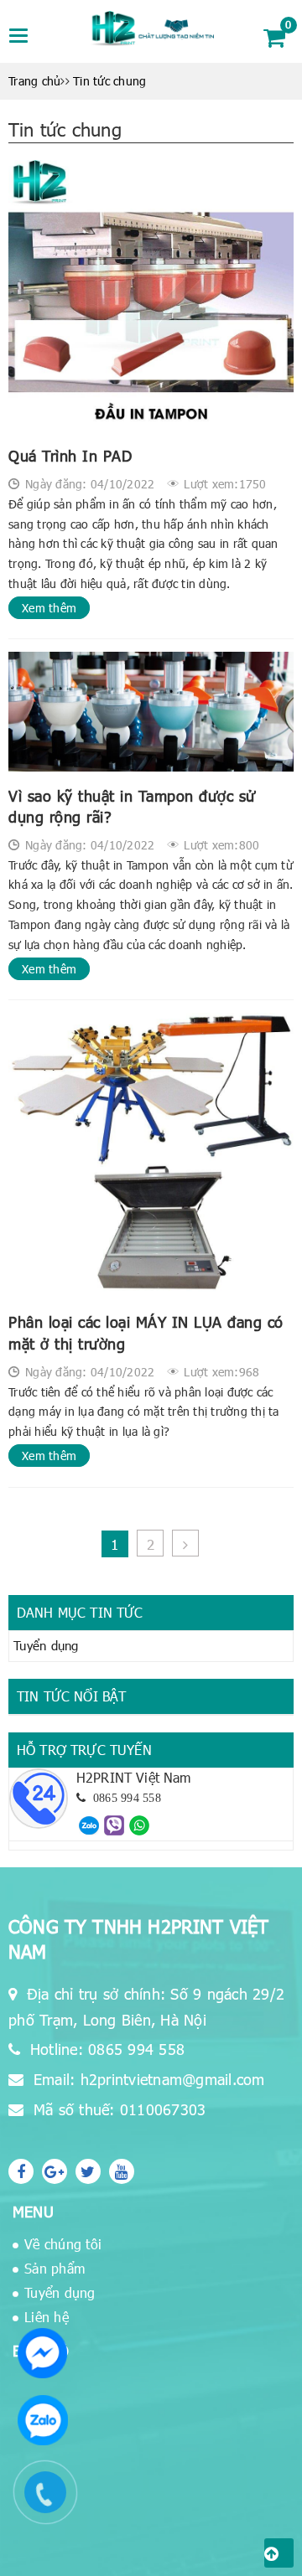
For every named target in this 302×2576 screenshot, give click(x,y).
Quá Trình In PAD (70, 455)
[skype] (88, 2171)
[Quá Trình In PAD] (151, 296)
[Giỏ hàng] (274, 37)
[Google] (55, 2171)
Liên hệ (47, 2317)
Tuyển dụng (46, 1645)
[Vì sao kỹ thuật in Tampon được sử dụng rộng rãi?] (151, 711)
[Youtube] (122, 2171)
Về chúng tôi (63, 2244)
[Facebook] (21, 2171)
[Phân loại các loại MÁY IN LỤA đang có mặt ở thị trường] (151, 1155)
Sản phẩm (55, 2268)
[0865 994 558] (89, 1824)
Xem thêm (49, 608)
